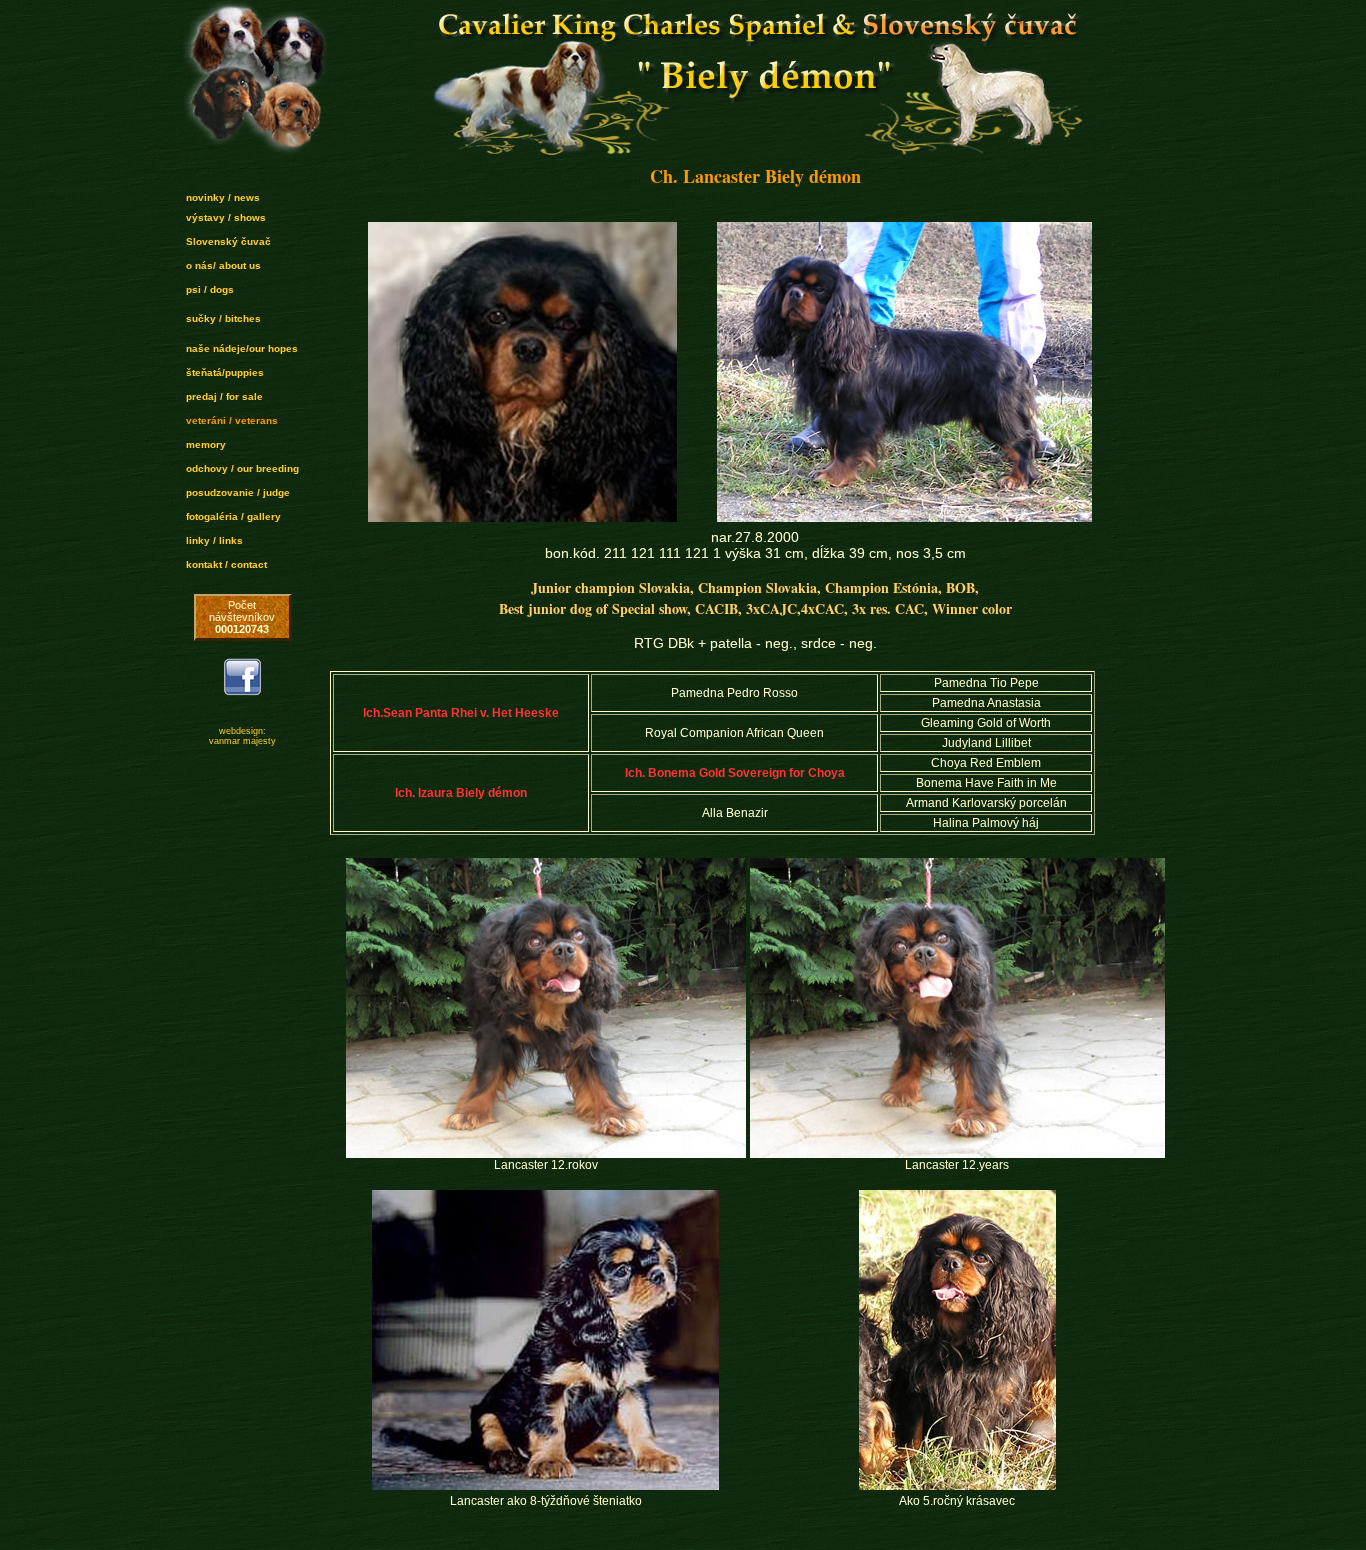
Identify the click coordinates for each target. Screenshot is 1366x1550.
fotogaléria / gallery (233, 516)
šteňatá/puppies (225, 372)
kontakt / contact (226, 564)
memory (206, 444)
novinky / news (223, 197)
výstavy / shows (226, 217)
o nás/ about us (223, 265)
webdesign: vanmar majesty (242, 736)
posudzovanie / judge (238, 492)
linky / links (214, 540)
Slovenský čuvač (228, 241)
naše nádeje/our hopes (242, 348)
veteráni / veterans (232, 420)
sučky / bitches (223, 318)
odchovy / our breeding (242, 468)
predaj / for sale (224, 396)
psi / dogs (210, 289)
